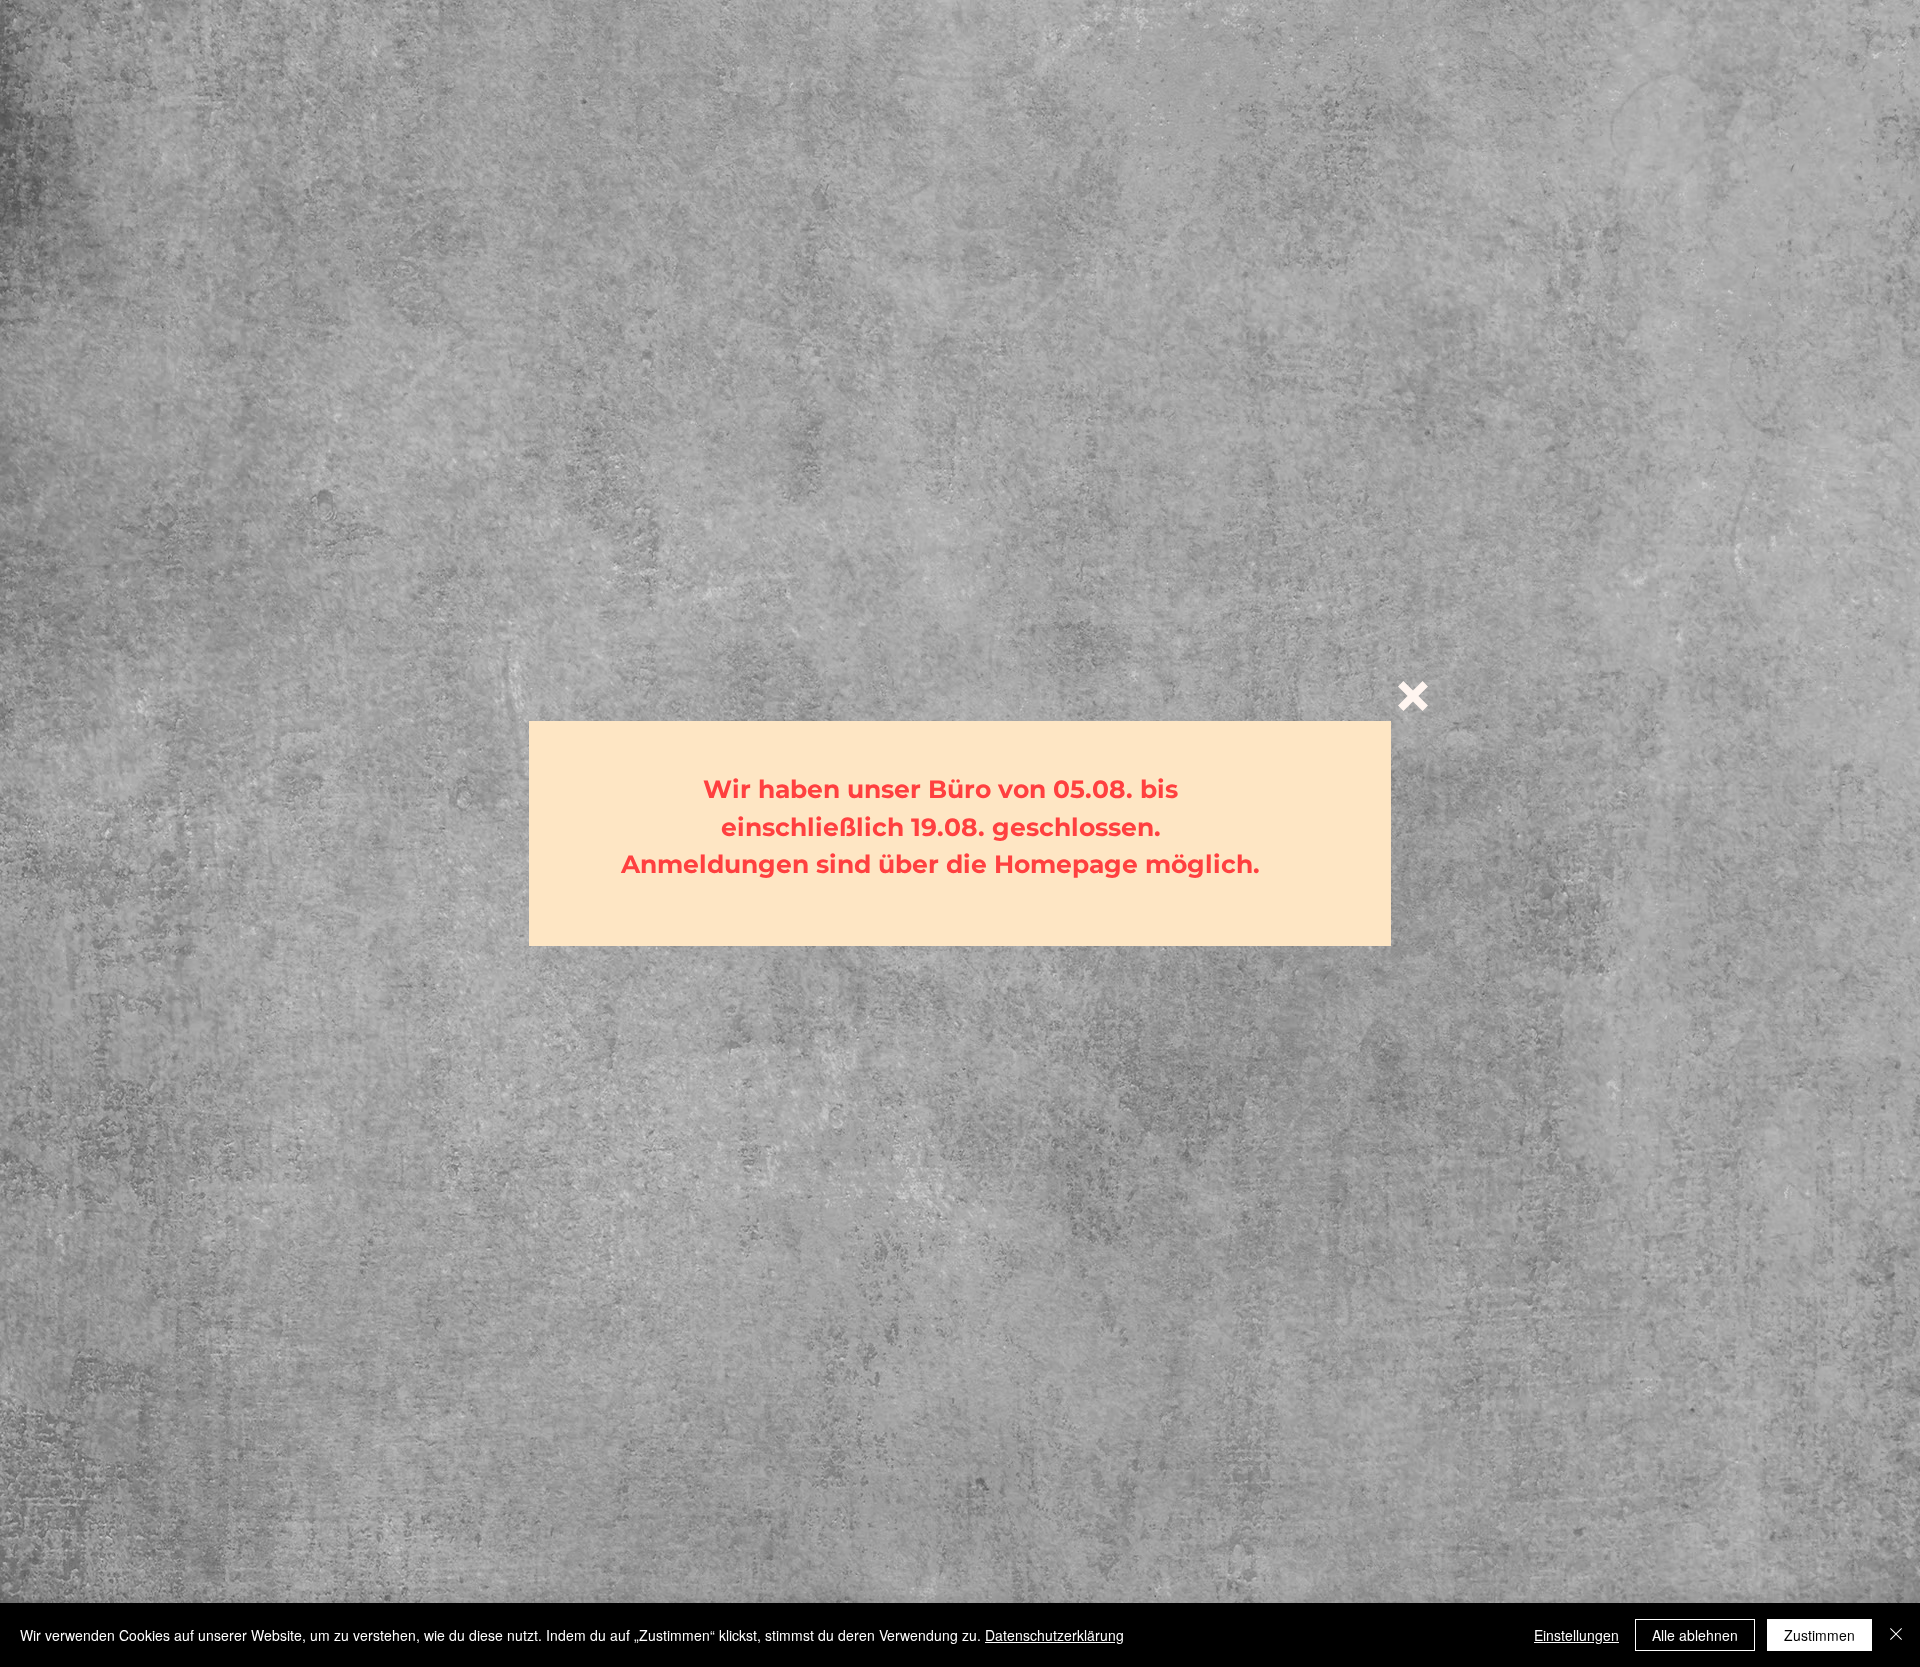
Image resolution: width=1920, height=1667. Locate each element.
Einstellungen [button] (1576, 1635)
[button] (1413, 696)
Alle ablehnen (1695, 1635)
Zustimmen (1819, 1635)
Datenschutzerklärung (1054, 1635)
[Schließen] (1896, 1635)
